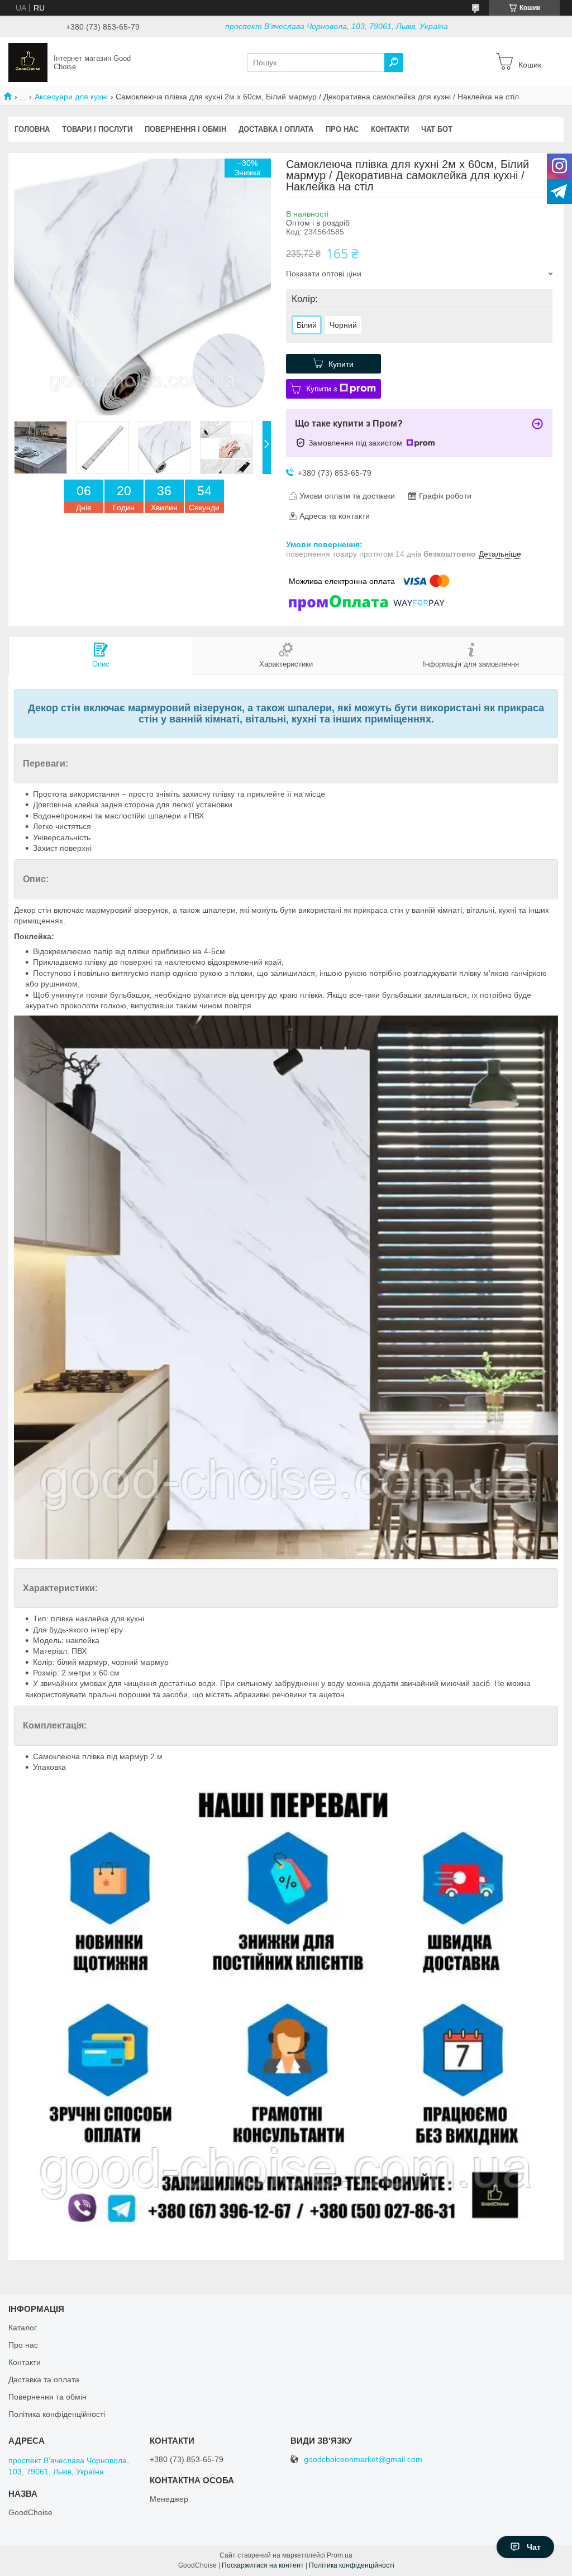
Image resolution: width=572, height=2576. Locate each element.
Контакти (390, 129)
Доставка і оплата (276, 129)
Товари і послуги (97, 129)
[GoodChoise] (28, 62)
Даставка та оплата (44, 2379)
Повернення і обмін (185, 129)
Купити (341, 364)
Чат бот (437, 129)
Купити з (321, 389)
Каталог (23, 2328)
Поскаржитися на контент (263, 2565)
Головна (32, 129)
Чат (534, 2547)
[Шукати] (394, 63)
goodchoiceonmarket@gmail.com (363, 2460)
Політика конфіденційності (57, 2414)
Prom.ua (340, 2555)
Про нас (342, 129)
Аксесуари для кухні (71, 97)
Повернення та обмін (47, 2397)
